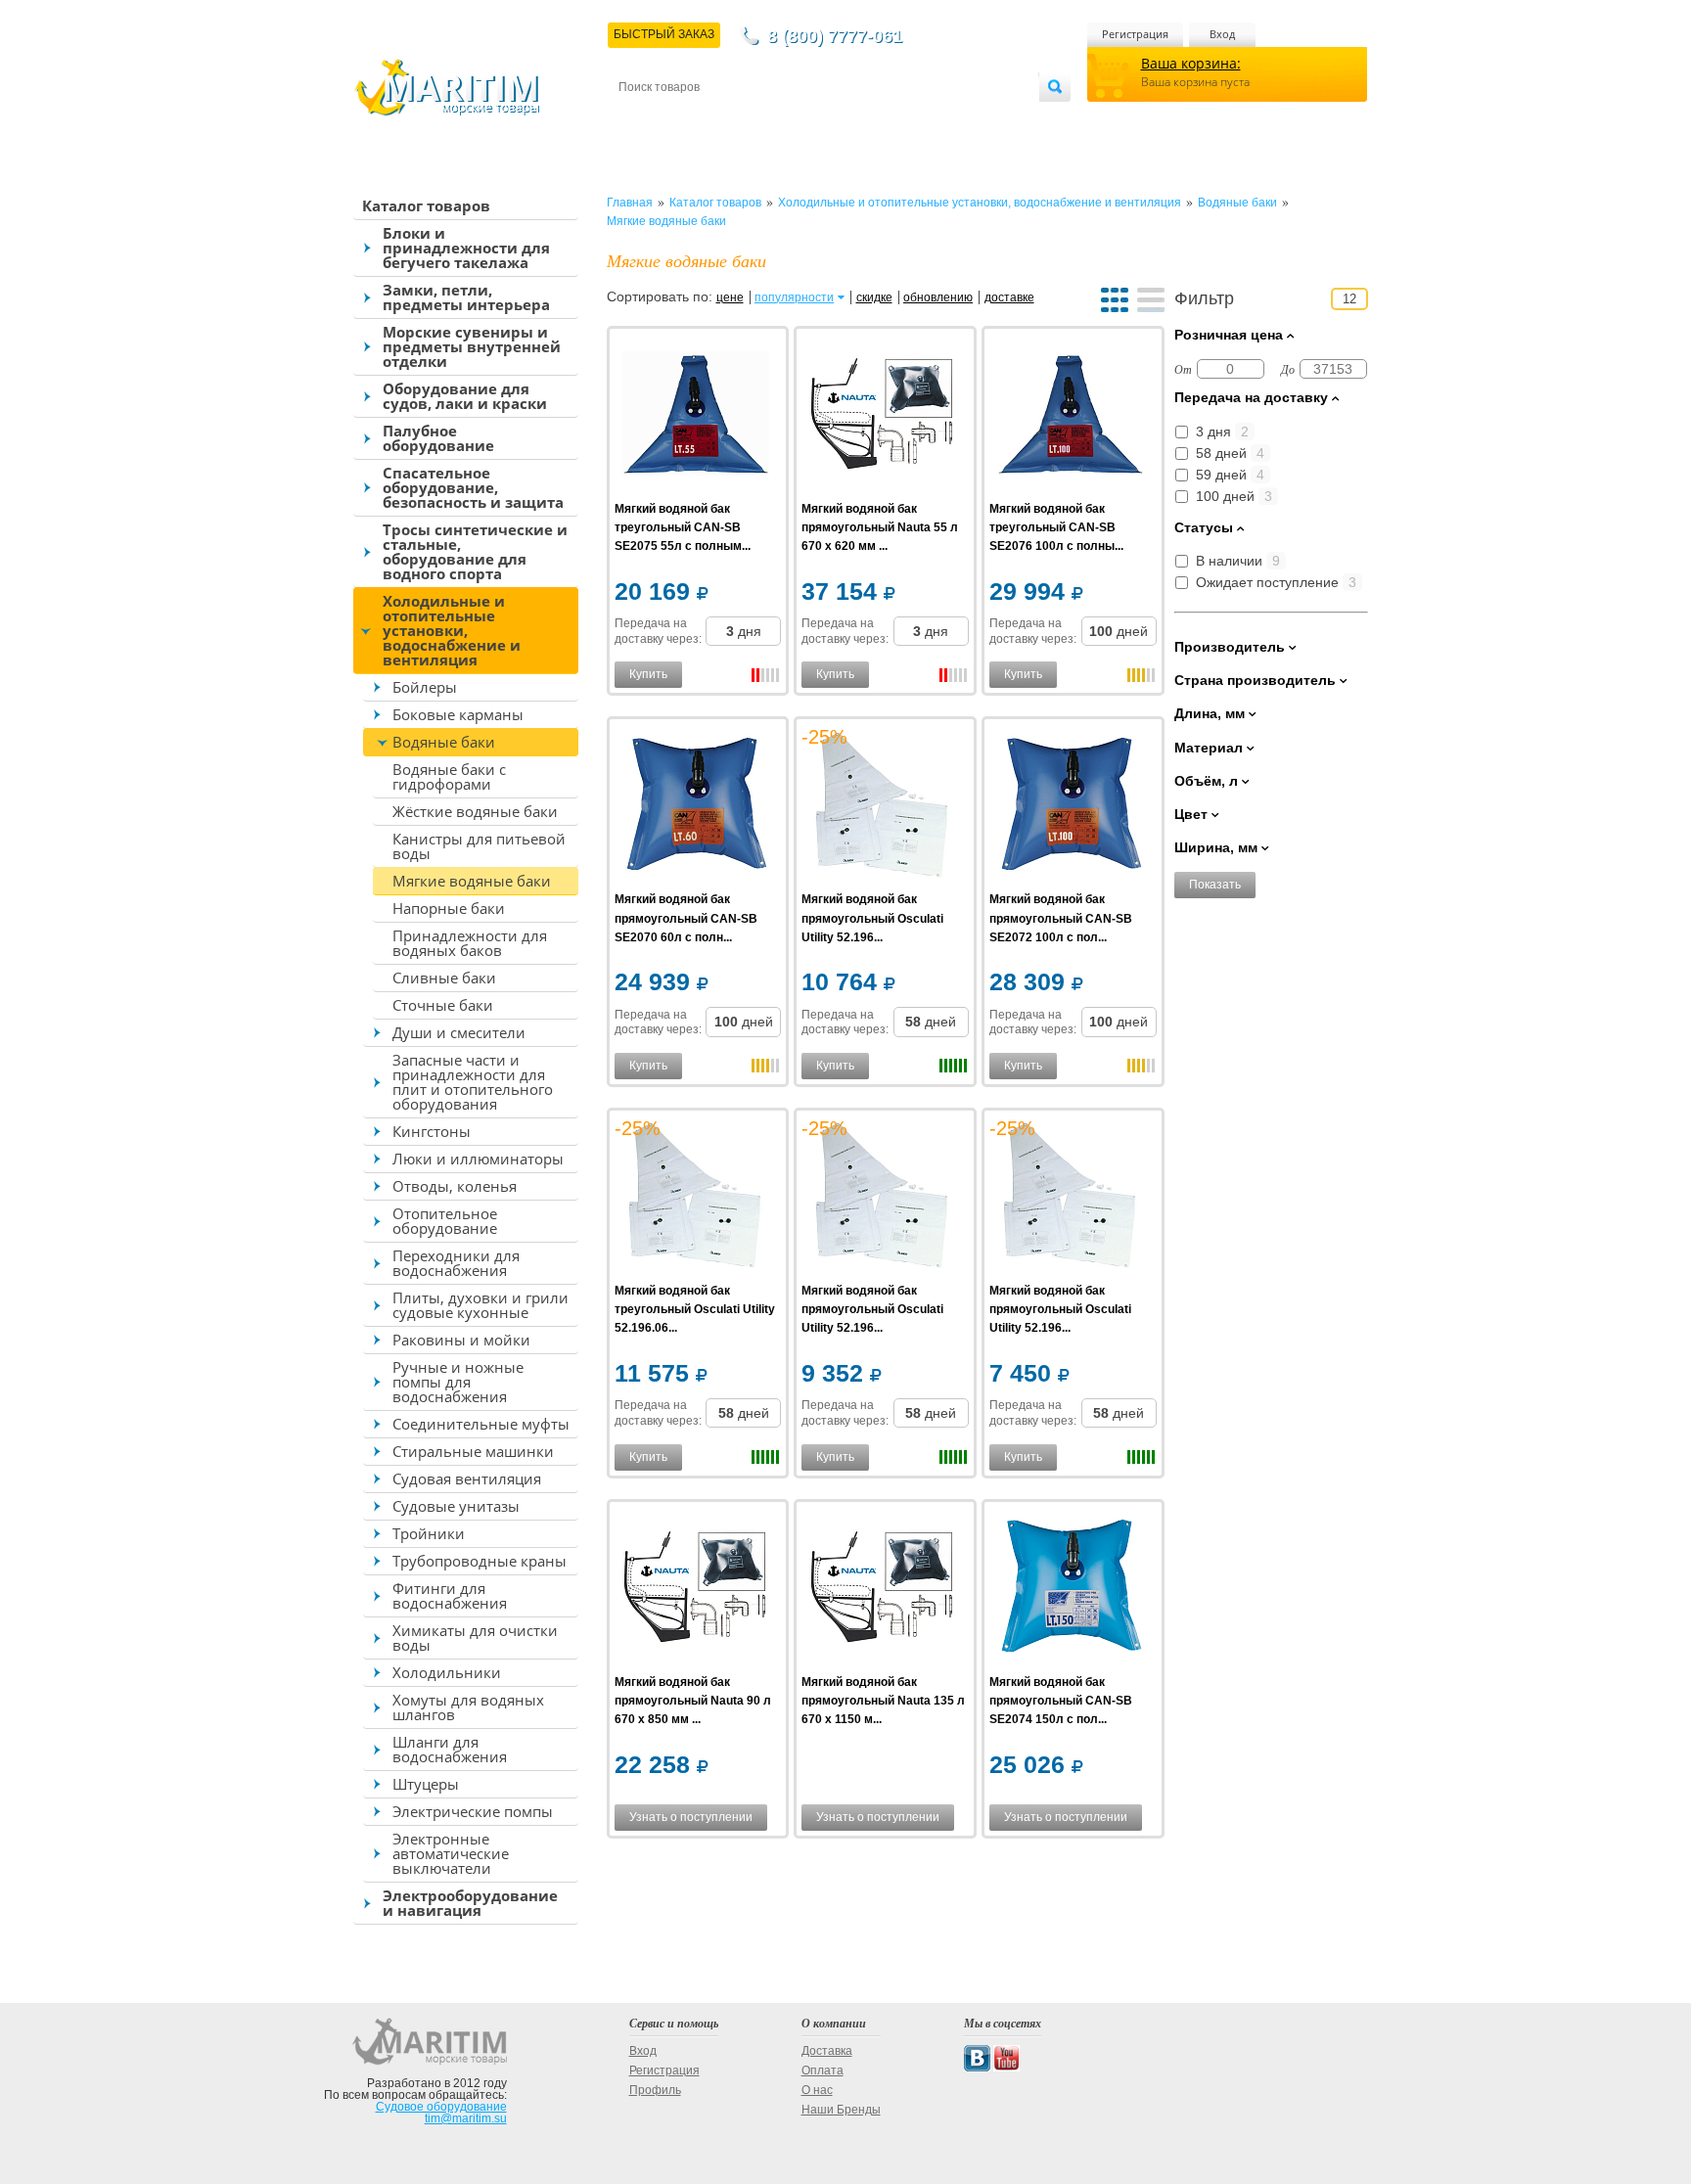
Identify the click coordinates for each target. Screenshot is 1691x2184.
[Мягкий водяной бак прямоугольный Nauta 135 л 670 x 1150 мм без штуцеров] (882, 1590)
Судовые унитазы (456, 1506)
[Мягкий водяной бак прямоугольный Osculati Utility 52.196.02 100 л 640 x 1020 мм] (882, 1198)
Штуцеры (426, 1784)
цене (730, 297)
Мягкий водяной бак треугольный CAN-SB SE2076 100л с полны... (1056, 527)
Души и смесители (459, 1032)
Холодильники (447, 1672)
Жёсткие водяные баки (475, 811)
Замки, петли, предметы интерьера (466, 297)
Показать (1215, 885)
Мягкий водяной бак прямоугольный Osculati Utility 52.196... (872, 918)
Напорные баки (449, 908)
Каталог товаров (426, 205)
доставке (1009, 297)
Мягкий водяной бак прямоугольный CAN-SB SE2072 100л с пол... (1061, 918)
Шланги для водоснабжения (450, 1749)
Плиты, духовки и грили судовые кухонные (480, 1305)
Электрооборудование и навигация (470, 1903)
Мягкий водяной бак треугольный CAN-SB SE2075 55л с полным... (683, 527)
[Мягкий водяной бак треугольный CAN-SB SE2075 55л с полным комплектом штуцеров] (695, 416)
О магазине (854, 119)
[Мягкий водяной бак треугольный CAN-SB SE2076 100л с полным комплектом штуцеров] (1070, 416)
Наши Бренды (841, 2110)
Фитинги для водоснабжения (450, 1595)
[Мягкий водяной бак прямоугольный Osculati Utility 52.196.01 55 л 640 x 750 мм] (1070, 1198)
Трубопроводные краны (480, 1561)
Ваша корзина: (1191, 63)
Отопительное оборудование (445, 1221)
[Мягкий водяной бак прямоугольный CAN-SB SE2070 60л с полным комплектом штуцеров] (695, 807)
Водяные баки (444, 742)
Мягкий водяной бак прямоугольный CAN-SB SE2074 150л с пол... (1061, 1701)
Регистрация (1135, 34)
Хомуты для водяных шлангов (468, 1707)
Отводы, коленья (455, 1186)
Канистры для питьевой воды (479, 846)
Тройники (429, 1533)
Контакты (641, 119)
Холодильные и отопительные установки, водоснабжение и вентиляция (452, 630)
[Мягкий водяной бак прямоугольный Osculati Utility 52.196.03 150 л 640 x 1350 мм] (882, 807)
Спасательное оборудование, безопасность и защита (473, 487)
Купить (648, 674)
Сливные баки (444, 978)
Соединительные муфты (481, 1424)
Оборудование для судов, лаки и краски (465, 396)
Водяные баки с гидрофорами (449, 776)
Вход (1222, 34)
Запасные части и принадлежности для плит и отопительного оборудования (473, 1082)
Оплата (781, 119)
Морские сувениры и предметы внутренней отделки (472, 346)
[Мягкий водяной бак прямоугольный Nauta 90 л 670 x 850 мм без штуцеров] (695, 1590)
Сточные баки (443, 1005)
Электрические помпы (473, 1811)
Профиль (655, 2090)
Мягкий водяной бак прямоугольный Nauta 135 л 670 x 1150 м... (883, 1701)
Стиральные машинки (473, 1451)
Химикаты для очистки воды (475, 1638)
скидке (874, 297)
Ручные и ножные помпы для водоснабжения (458, 1382)
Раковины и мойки (461, 1340)
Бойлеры (425, 687)
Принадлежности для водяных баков (470, 943)
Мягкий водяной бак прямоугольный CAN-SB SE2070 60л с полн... (686, 918)
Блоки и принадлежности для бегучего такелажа (466, 248)
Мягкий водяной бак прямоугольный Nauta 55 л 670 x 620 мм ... (880, 527)
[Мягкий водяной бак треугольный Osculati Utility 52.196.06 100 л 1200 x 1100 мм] (695, 1198)
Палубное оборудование (438, 438)
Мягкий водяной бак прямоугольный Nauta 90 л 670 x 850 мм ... (693, 1701)
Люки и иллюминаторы (478, 1159)
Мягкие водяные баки (472, 881)
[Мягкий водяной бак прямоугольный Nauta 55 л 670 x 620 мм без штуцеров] (882, 416)
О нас (817, 2090)
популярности (794, 297)
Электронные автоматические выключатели (451, 1853)
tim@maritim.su (466, 2118)
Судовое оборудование (441, 2107)
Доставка (715, 119)
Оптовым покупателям (980, 119)
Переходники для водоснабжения (456, 1263)
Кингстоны (432, 1131)
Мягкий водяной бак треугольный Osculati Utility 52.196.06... (695, 1309)
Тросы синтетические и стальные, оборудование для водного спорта (475, 551)
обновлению (938, 297)
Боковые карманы (458, 714)
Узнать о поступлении (691, 1817)
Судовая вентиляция (467, 1479)
